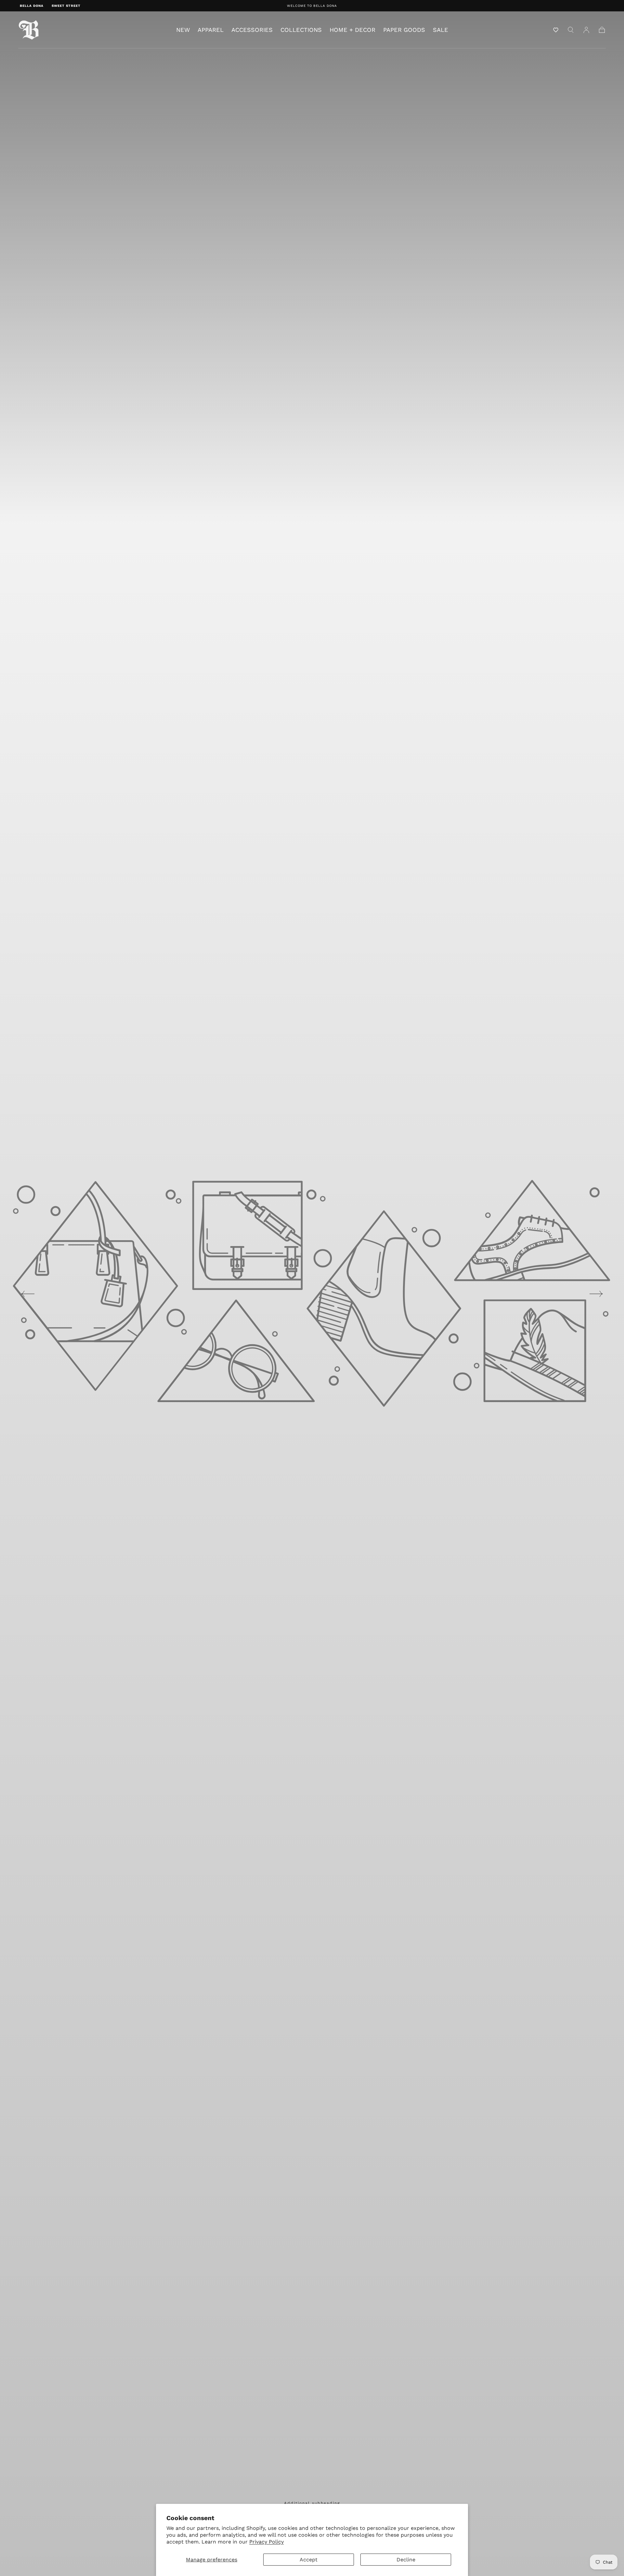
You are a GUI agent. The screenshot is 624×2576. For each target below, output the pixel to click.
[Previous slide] (28, 1294)
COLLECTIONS (301, 30)
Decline (406, 2560)
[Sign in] (586, 30)
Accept (309, 2560)
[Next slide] (596, 1294)
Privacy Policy (266, 2542)
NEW (183, 30)
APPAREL (211, 30)
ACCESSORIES (252, 30)
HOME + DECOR (352, 30)
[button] (556, 30)
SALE (441, 30)
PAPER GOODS (404, 30)
